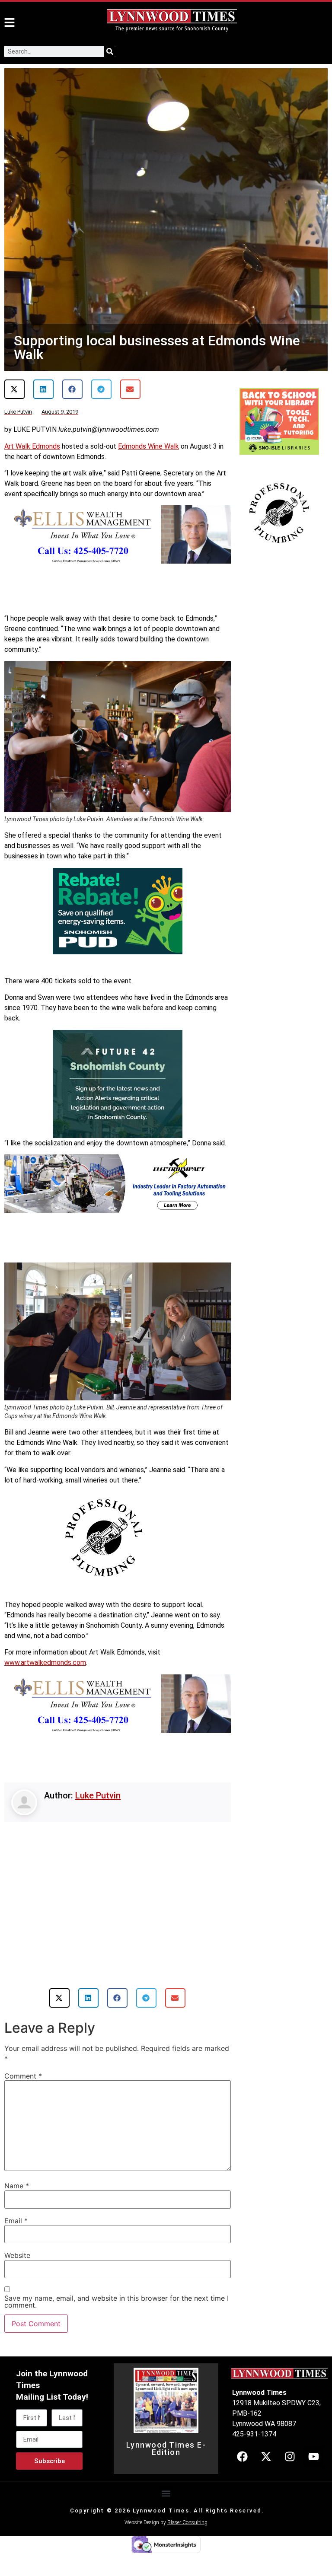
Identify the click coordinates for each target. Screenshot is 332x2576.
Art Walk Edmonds (32, 446)
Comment (23, 2076)
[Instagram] (290, 2457)
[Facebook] (242, 2457)
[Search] (110, 51)
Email (16, 2221)
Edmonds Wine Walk (148, 446)
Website (17, 2255)
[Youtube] (313, 2457)
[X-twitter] (266, 2457)
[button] (14, 389)
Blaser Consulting (187, 2522)
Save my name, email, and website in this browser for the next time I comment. (117, 2302)
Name (17, 2186)
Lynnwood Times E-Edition (166, 2449)
